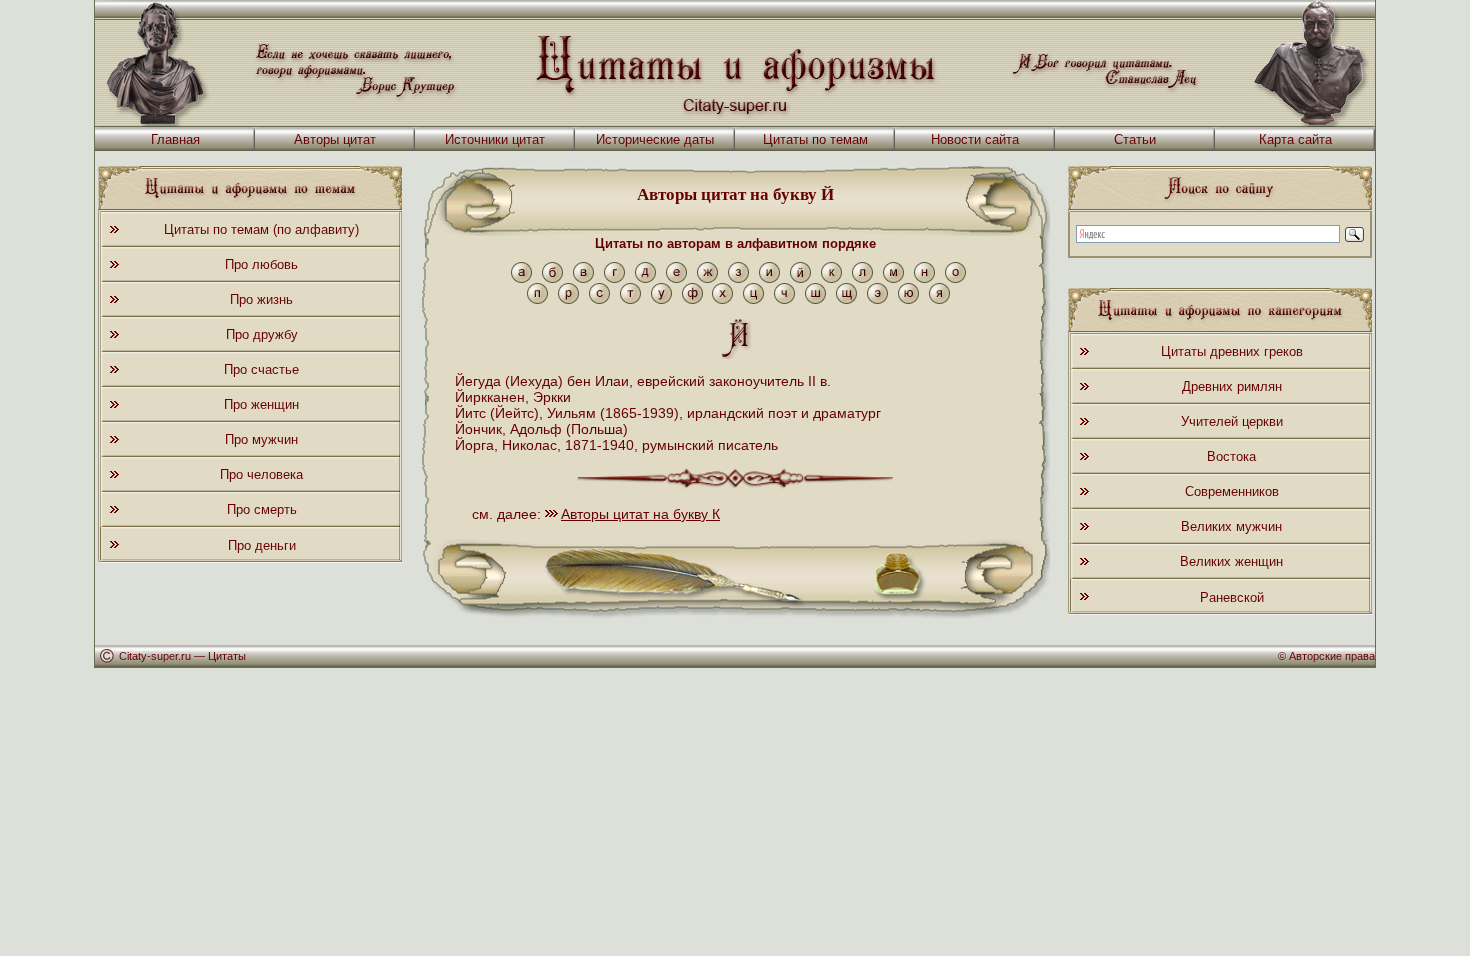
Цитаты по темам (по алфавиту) (261, 229)
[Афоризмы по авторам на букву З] (738, 278)
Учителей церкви (1232, 421)
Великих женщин (1231, 561)
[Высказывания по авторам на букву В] (583, 278)
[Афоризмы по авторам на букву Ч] (784, 299)
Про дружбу (262, 334)
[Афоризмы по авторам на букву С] (599, 299)
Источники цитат (495, 139)
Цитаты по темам (815, 139)
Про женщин (261, 404)
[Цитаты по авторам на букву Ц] (753, 299)
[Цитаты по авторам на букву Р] (568, 299)
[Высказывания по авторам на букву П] (537, 299)
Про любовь (261, 264)
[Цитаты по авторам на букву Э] (877, 299)
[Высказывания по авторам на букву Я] (939, 299)
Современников (1232, 491)
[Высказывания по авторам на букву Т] (630, 299)
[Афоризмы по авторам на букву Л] (862, 278)
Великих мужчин (1231, 526)
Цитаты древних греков (1232, 351)
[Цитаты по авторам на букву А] (521, 278)
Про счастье (261, 369)
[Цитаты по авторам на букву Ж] (707, 278)
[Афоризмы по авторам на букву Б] (552, 278)
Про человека (261, 474)
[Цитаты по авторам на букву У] (661, 299)
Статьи (1135, 139)
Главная (175, 139)
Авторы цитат (335, 139)
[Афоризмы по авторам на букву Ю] (908, 299)
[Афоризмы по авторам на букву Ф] (692, 299)
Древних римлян (1232, 386)
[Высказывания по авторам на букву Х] (722, 299)
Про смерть (262, 509)
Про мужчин (261, 439)
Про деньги (262, 545)
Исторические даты (655, 139)
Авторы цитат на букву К (640, 514)
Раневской (1232, 597)
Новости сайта (975, 139)
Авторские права (1332, 656)
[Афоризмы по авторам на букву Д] (645, 278)
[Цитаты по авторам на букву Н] (924, 278)
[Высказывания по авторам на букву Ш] (815, 299)
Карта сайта (1295, 139)
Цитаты (227, 656)
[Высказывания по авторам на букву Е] (676, 278)
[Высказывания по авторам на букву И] (769, 278)
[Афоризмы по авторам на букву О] (955, 278)
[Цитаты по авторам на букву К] (831, 278)
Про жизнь (261, 299)
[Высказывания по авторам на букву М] (893, 278)
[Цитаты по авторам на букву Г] (614, 278)
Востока (1231, 456)
